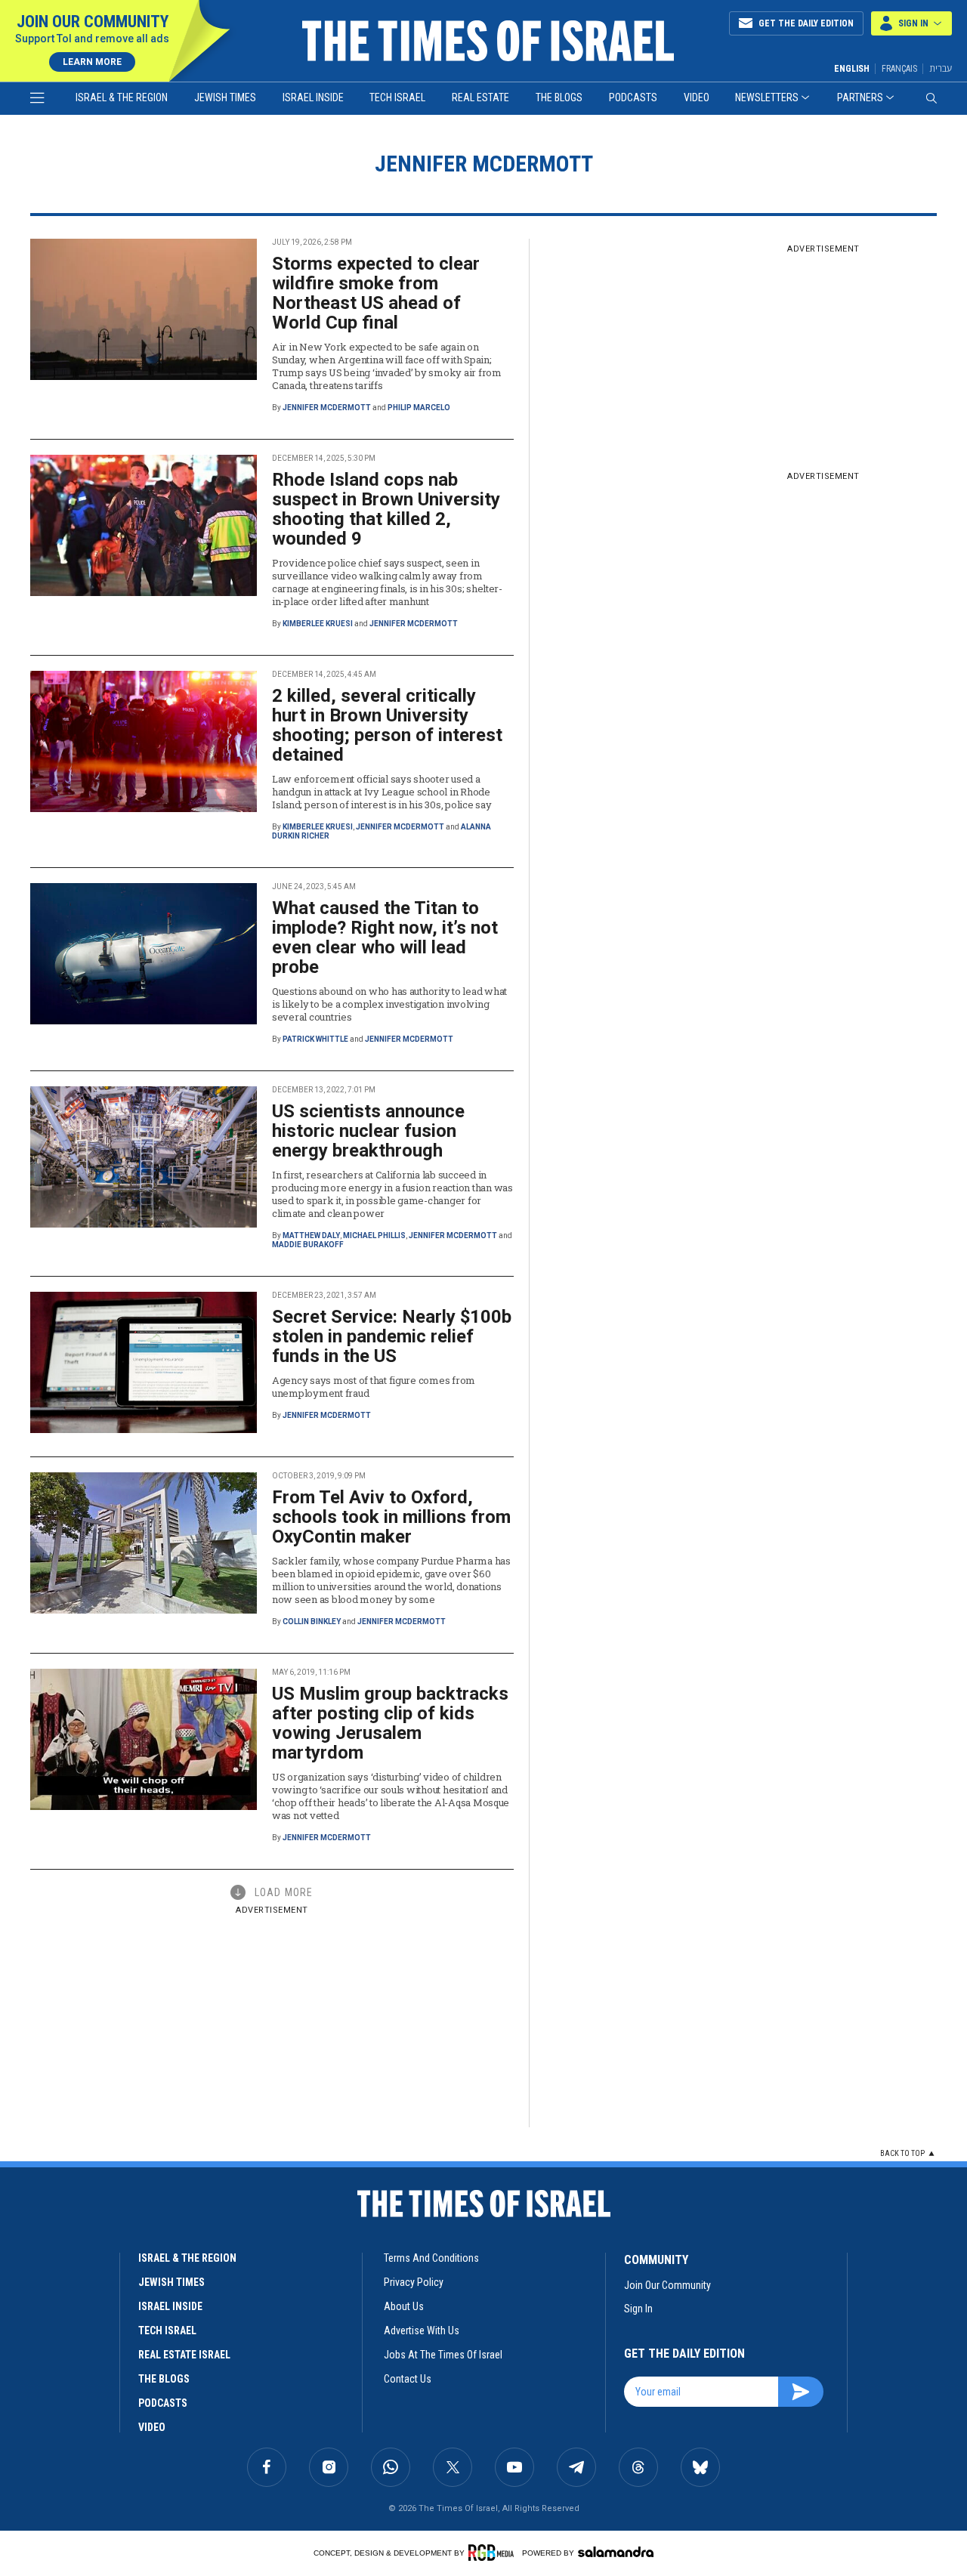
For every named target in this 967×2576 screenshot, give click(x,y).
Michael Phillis (374, 1235)
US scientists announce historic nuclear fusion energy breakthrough (368, 1131)
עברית (941, 68)
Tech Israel (397, 97)
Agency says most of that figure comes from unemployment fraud (374, 1387)
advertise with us (422, 2330)
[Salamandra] (616, 2552)
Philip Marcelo (419, 408)
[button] (911, 23)
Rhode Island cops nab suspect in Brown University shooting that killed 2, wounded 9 (386, 509)
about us (404, 2306)
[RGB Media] (494, 2553)
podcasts (163, 2403)
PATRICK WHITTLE (315, 1039)
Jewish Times (225, 97)
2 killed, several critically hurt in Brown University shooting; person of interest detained (387, 725)
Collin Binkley (312, 1622)
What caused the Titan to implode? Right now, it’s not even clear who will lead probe (385, 937)
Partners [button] (860, 97)
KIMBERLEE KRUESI (318, 624)
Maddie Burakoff (308, 1245)
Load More (284, 1892)
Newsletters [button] (767, 97)
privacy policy (414, 2282)
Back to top (902, 2153)
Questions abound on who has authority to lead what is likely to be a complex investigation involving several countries (389, 1004)
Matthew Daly (311, 1235)
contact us (408, 2379)
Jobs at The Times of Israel (443, 2355)
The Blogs (559, 97)
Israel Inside (313, 97)
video (152, 2427)
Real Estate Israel (184, 2355)
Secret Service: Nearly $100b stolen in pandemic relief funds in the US (392, 1336)
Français (899, 69)
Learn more (92, 62)
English (852, 69)
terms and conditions (431, 2258)
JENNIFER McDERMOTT (327, 408)
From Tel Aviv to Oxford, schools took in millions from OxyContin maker (391, 1517)
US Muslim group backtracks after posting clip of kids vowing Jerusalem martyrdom (390, 1723)
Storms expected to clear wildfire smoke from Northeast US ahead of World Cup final (376, 293)
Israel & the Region (122, 97)
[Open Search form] (931, 98)
